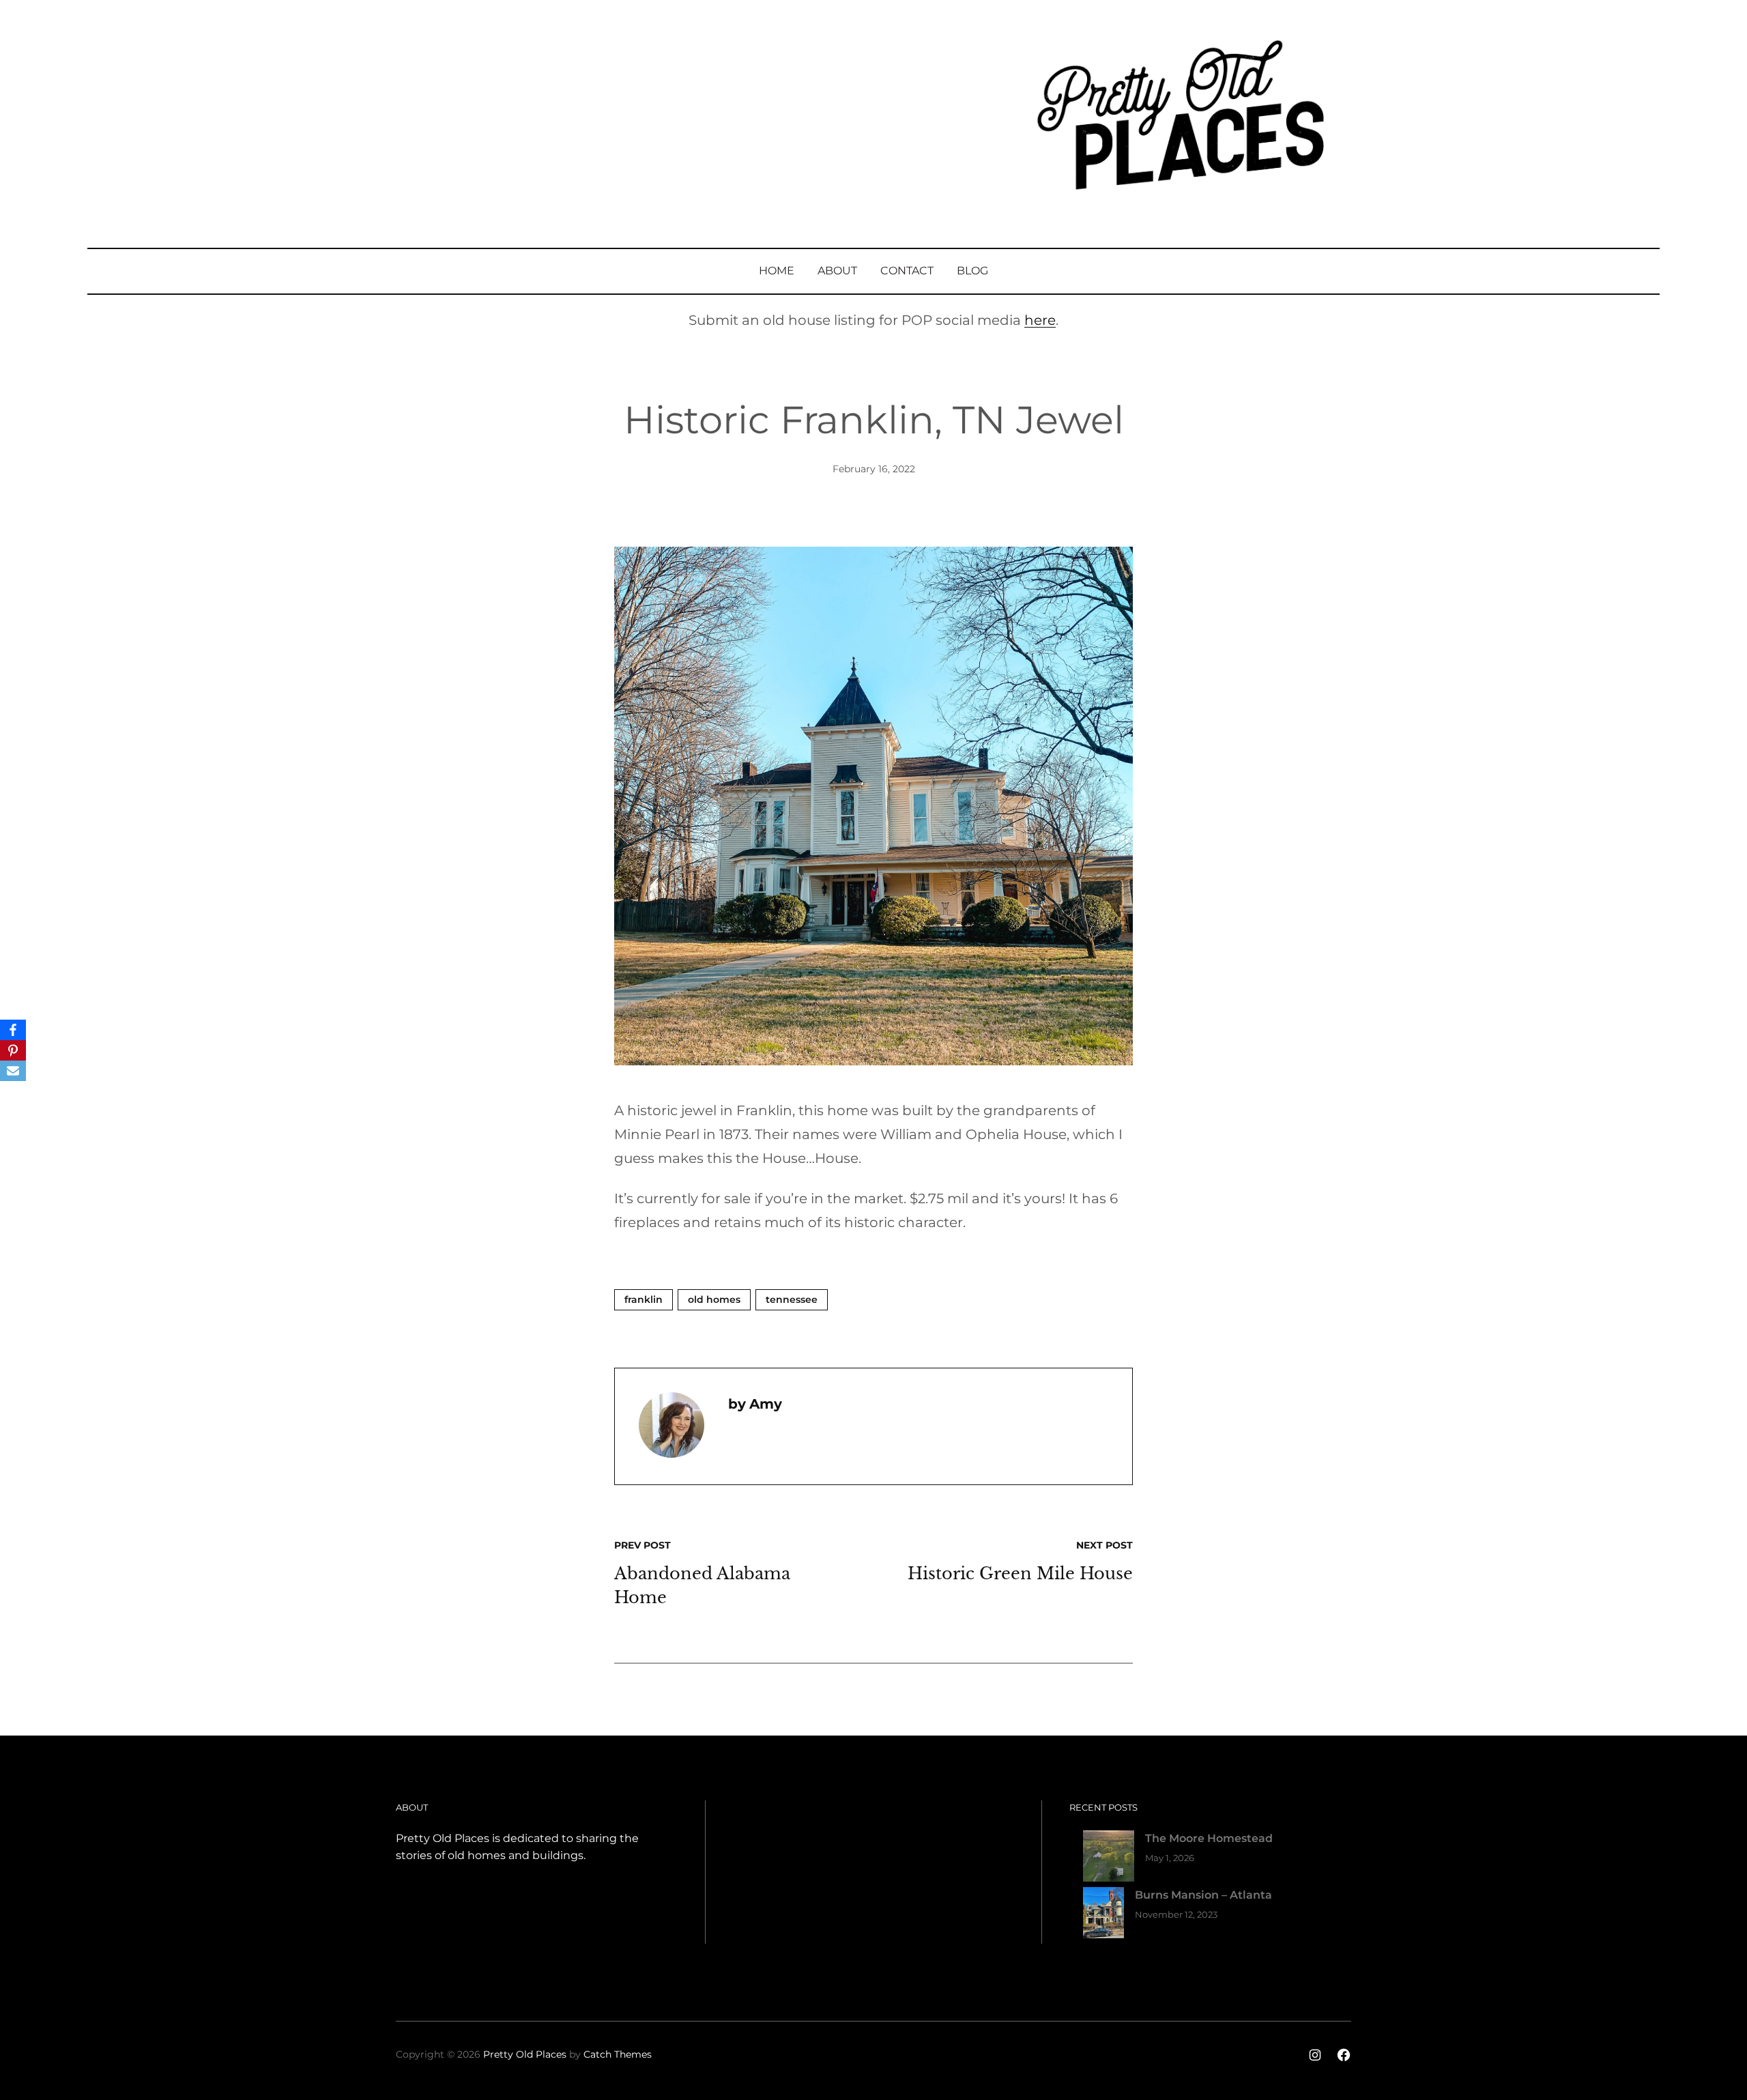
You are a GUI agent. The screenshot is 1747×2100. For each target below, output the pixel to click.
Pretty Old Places (525, 2054)
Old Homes (714, 1299)
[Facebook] (13, 1030)
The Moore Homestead (1209, 1838)
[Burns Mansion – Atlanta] (1103, 1915)
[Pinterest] (13, 1050)
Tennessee (792, 1299)
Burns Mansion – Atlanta (1203, 1895)
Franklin (644, 1299)
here (1040, 320)
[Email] (13, 1071)
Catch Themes (618, 2054)
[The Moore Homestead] (1109, 1859)
